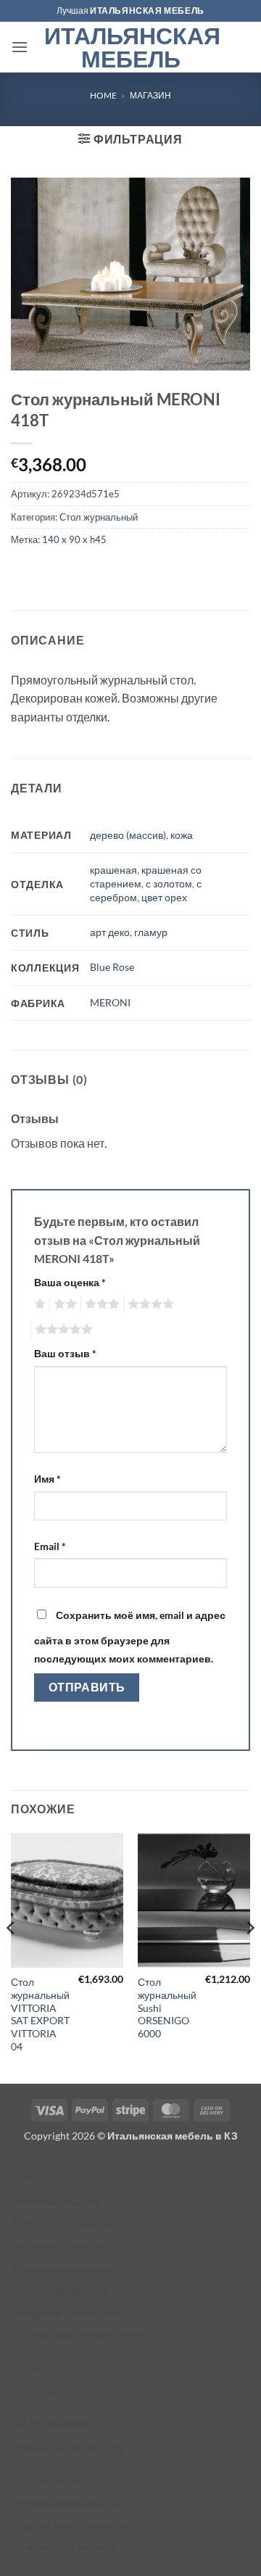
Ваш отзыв (65, 1353)
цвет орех (164, 897)
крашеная (113, 870)
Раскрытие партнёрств (65, 2312)
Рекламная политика (61, 2290)
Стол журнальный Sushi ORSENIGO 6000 (167, 2008)
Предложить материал (65, 2246)
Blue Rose (112, 967)
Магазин (150, 95)
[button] (20, 47)
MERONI (110, 1002)
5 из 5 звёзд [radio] (62, 1330)
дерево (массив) (128, 835)
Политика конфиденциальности (87, 2547)
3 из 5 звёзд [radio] (100, 1304)
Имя (47, 1479)
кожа (182, 835)
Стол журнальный (99, 517)
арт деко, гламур (129, 932)
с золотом (169, 883)
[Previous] (12, 1957)
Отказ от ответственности (71, 2526)
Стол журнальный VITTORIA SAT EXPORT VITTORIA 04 (40, 2014)
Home (103, 95)
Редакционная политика (69, 2447)
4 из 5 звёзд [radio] (149, 1304)
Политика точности (56, 2202)
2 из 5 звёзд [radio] (63, 1304)
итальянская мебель (147, 11)
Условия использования (68, 2503)
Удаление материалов (65, 2268)
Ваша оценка (70, 1282)
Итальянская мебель (131, 47)
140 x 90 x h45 (74, 539)
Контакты (33, 2391)
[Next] (249, 1957)
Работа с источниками (64, 2223)
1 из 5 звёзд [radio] (38, 1304)
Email (50, 1546)
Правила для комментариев (78, 2334)
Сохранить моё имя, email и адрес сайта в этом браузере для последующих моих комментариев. (130, 1637)
